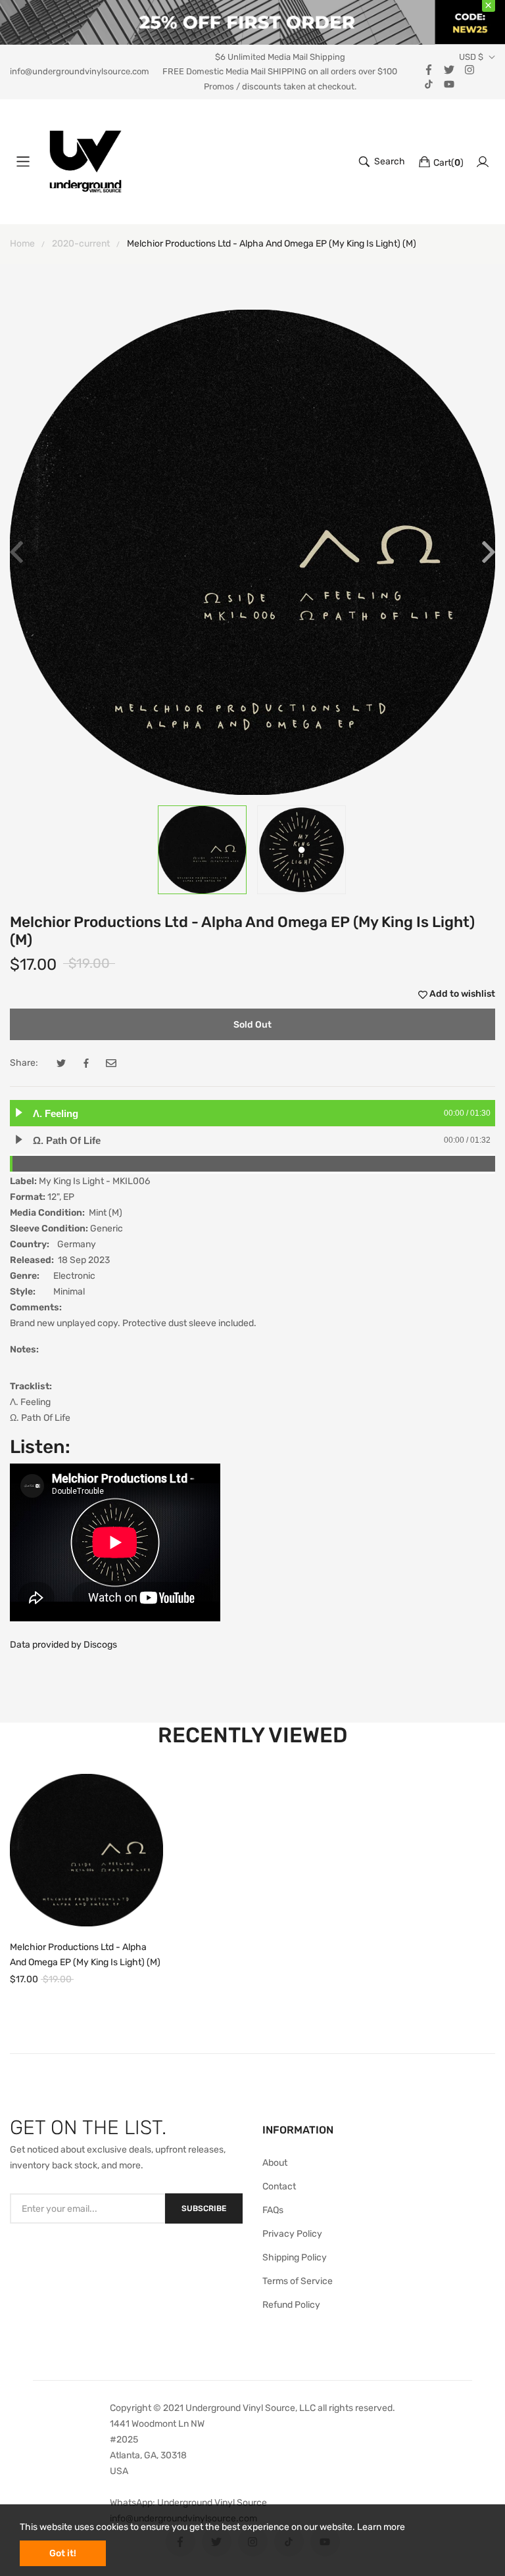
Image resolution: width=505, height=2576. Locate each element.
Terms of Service (298, 2281)
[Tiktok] (429, 83)
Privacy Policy (292, 2234)
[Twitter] (449, 69)
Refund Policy (291, 2305)
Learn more (381, 2527)
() (448, 163)
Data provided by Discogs (63, 1645)
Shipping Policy (295, 2257)
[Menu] (23, 162)
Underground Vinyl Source (212, 2503)
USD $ (471, 57)
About (275, 2163)
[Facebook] (429, 69)
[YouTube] (449, 83)
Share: (24, 1063)
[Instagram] (469, 69)
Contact (279, 2186)
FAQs (273, 2210)
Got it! (63, 2553)
